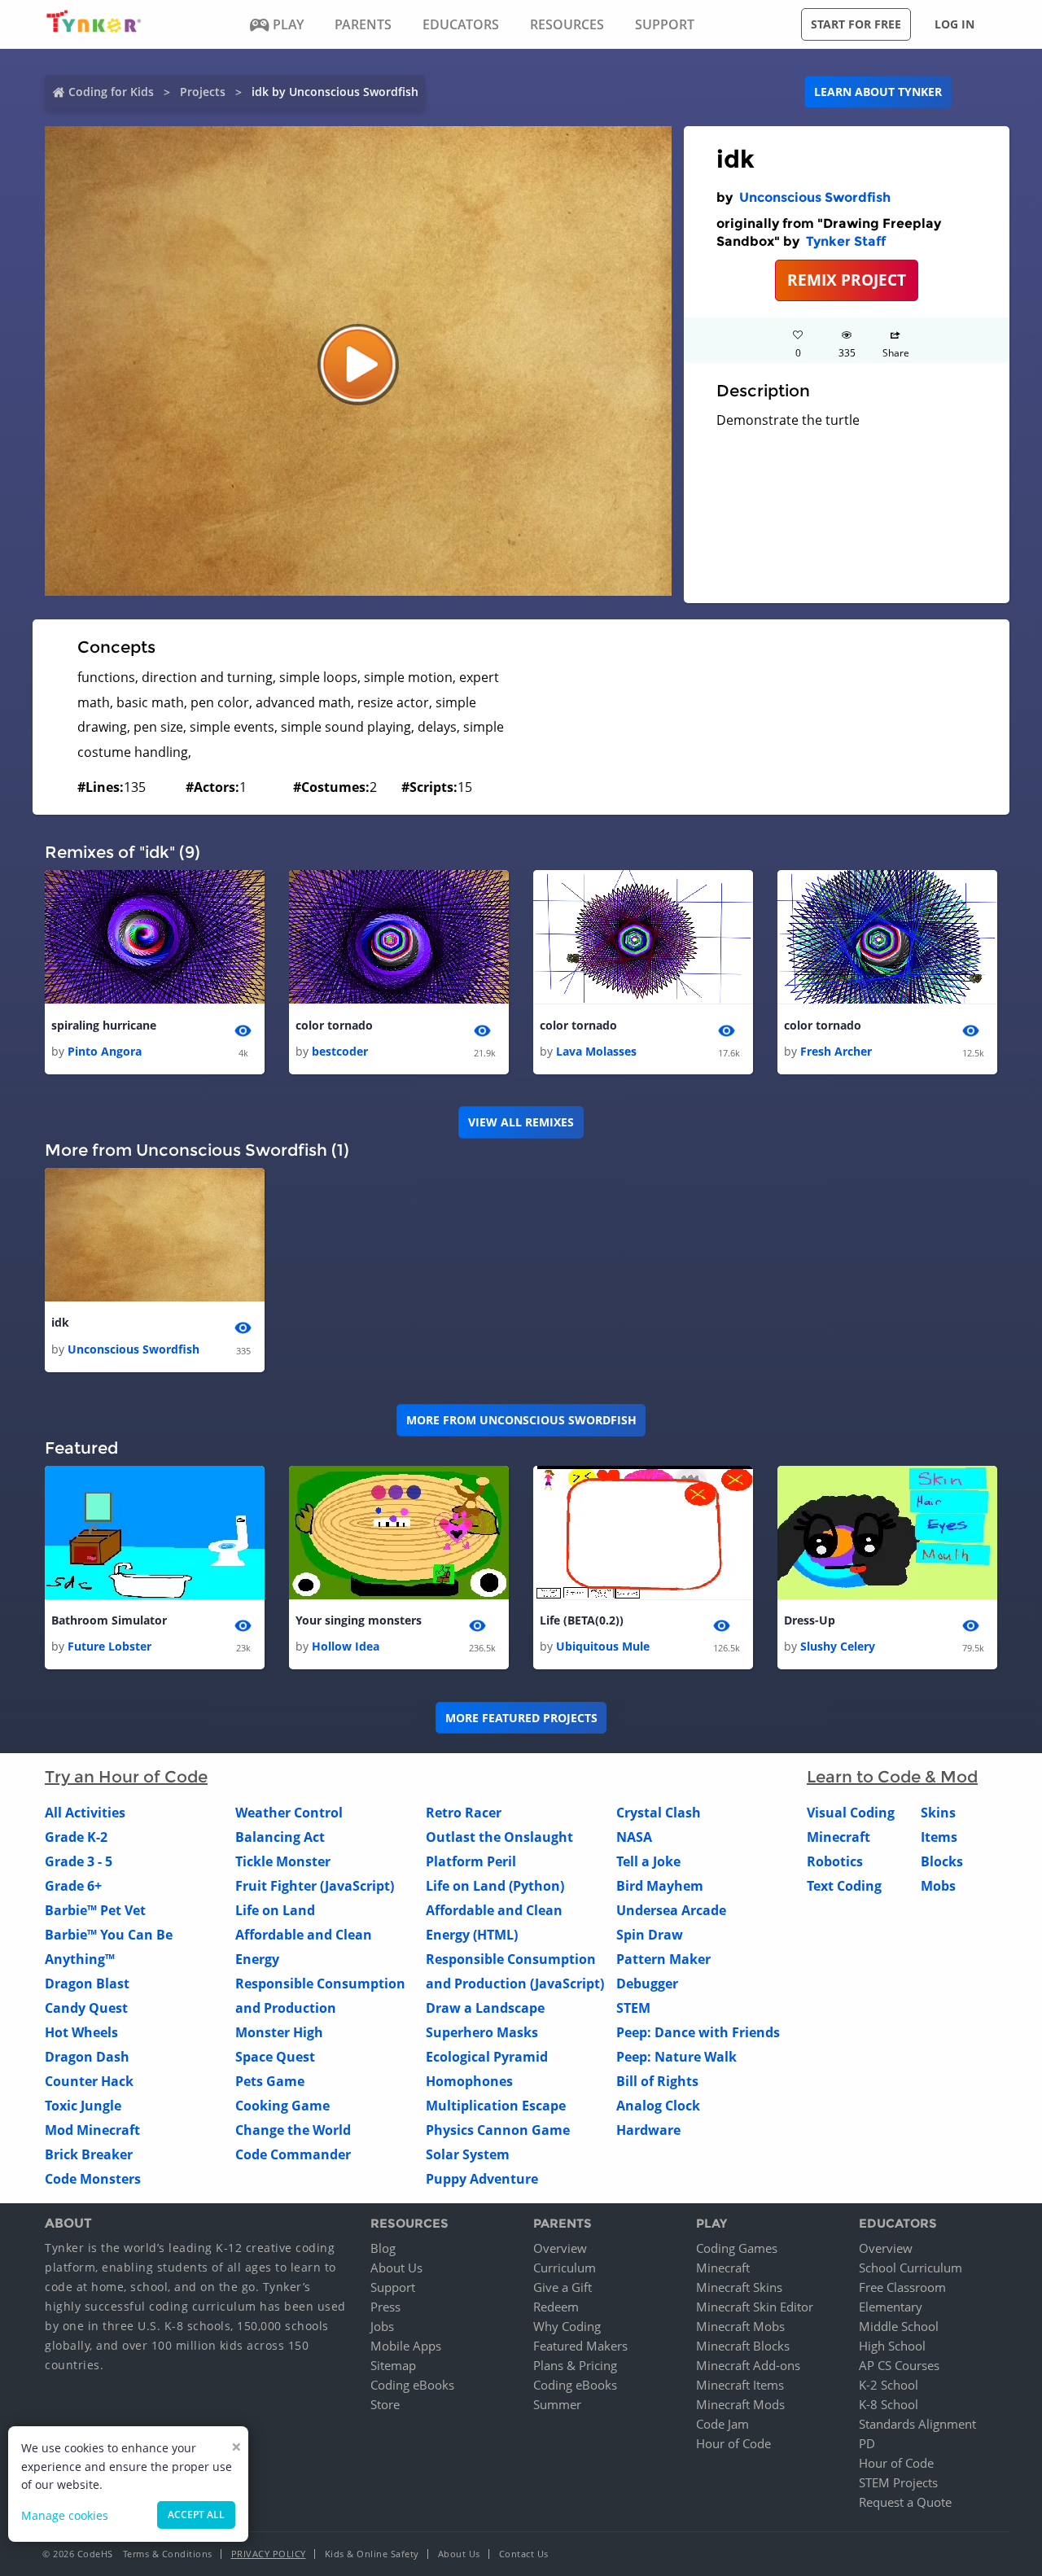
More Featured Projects (521, 1718)
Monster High (279, 2032)
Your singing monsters (359, 1620)
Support (393, 2287)
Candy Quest (86, 2008)
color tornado (334, 1025)
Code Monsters (93, 2179)
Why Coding (567, 2326)
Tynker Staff (846, 241)
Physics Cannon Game (498, 2130)
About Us (396, 2268)
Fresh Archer (836, 1051)
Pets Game (270, 2081)
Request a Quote (905, 2502)
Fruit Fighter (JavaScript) (315, 1886)
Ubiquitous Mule (603, 1646)
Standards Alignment (917, 2424)
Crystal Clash (659, 1813)
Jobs (382, 2326)
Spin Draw (650, 1935)
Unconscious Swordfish (815, 197)
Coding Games (737, 2248)
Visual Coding (851, 1813)
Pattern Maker (663, 1959)
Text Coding (844, 1886)
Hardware (648, 2130)
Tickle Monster (283, 1861)
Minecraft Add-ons (748, 2365)
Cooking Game (282, 2106)
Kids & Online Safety (372, 2554)
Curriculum (565, 2268)
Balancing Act (280, 1837)
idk (60, 1322)
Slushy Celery (838, 1646)
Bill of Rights (657, 2081)
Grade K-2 (76, 1837)
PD (867, 2443)
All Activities (85, 1813)
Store (385, 2404)
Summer (557, 2404)
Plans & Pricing (575, 2365)
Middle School (899, 2326)
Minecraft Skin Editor (755, 2307)
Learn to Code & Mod (892, 1777)
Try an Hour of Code (126, 1777)
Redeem (556, 2307)
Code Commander (293, 2154)
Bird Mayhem (660, 1886)
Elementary (891, 2307)
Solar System (468, 2154)
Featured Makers (580, 2346)
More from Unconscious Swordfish (521, 1420)
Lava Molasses (596, 1051)
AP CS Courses (899, 2365)
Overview (560, 2248)
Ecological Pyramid (487, 2057)
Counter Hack (89, 2081)
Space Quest (275, 2057)
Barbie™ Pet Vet (95, 1910)
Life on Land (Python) (495, 1886)
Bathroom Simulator (109, 1620)
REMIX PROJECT (847, 280)
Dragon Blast (87, 1983)
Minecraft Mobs (740, 2326)
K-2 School (889, 2385)
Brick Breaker (89, 2154)
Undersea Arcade (671, 1910)
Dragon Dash (87, 2057)
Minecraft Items (740, 2385)
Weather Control (289, 1813)
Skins (938, 1813)
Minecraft (838, 1837)
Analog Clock (658, 2106)
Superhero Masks (482, 2032)
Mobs (938, 1886)
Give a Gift (563, 2287)
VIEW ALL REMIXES (521, 1122)
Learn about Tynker (878, 92)
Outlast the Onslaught (499, 1837)
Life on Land (275, 1910)
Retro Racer (464, 1813)
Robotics (835, 1861)
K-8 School (889, 2404)
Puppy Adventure (482, 2179)
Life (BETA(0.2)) (582, 1620)
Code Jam (722, 2424)
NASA (634, 1837)
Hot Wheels (81, 2032)
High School (892, 2346)
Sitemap (393, 2365)
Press (385, 2307)
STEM (633, 2008)
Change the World (293, 2130)
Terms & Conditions (168, 2554)
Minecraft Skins (739, 2287)
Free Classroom (902, 2287)
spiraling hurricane (104, 1025)
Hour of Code (733, 2443)
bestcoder (340, 1051)
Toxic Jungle (83, 2106)
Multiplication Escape (496, 2106)
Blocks (942, 1861)
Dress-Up (810, 1620)
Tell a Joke (648, 1861)
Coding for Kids (111, 92)
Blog (383, 2248)
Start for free (856, 24)
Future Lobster (109, 1646)
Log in (954, 24)
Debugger (647, 1983)
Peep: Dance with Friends (698, 2032)
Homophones (469, 2081)
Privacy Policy (269, 2554)
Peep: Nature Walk (676, 2057)
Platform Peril (471, 1861)
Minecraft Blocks (743, 2346)
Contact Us (524, 2554)
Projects (203, 92)
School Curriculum (911, 2268)
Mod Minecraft (92, 2130)
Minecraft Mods (740, 2404)
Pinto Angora (105, 1051)
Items (939, 1837)
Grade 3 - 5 (79, 1861)
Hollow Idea (346, 1646)
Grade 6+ (73, 1886)
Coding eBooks (412, 2385)
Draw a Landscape (485, 2008)
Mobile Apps (406, 2346)
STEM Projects (898, 2482)
